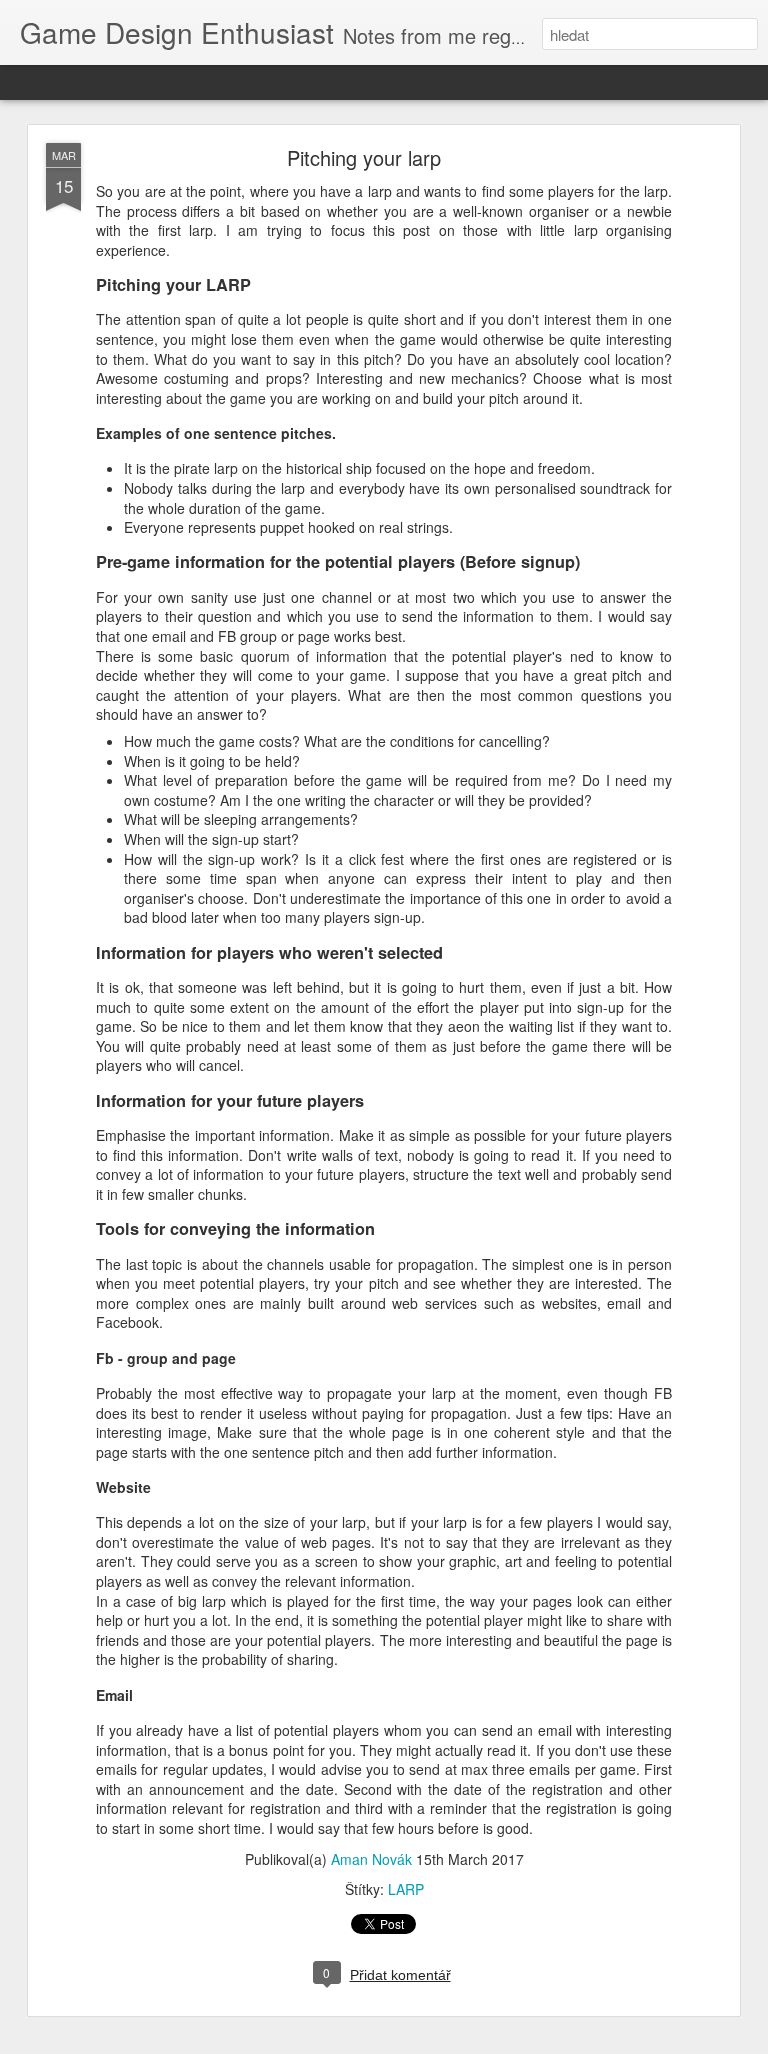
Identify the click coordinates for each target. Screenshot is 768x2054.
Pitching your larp (364, 157)
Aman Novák (371, 1859)
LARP (406, 1889)
